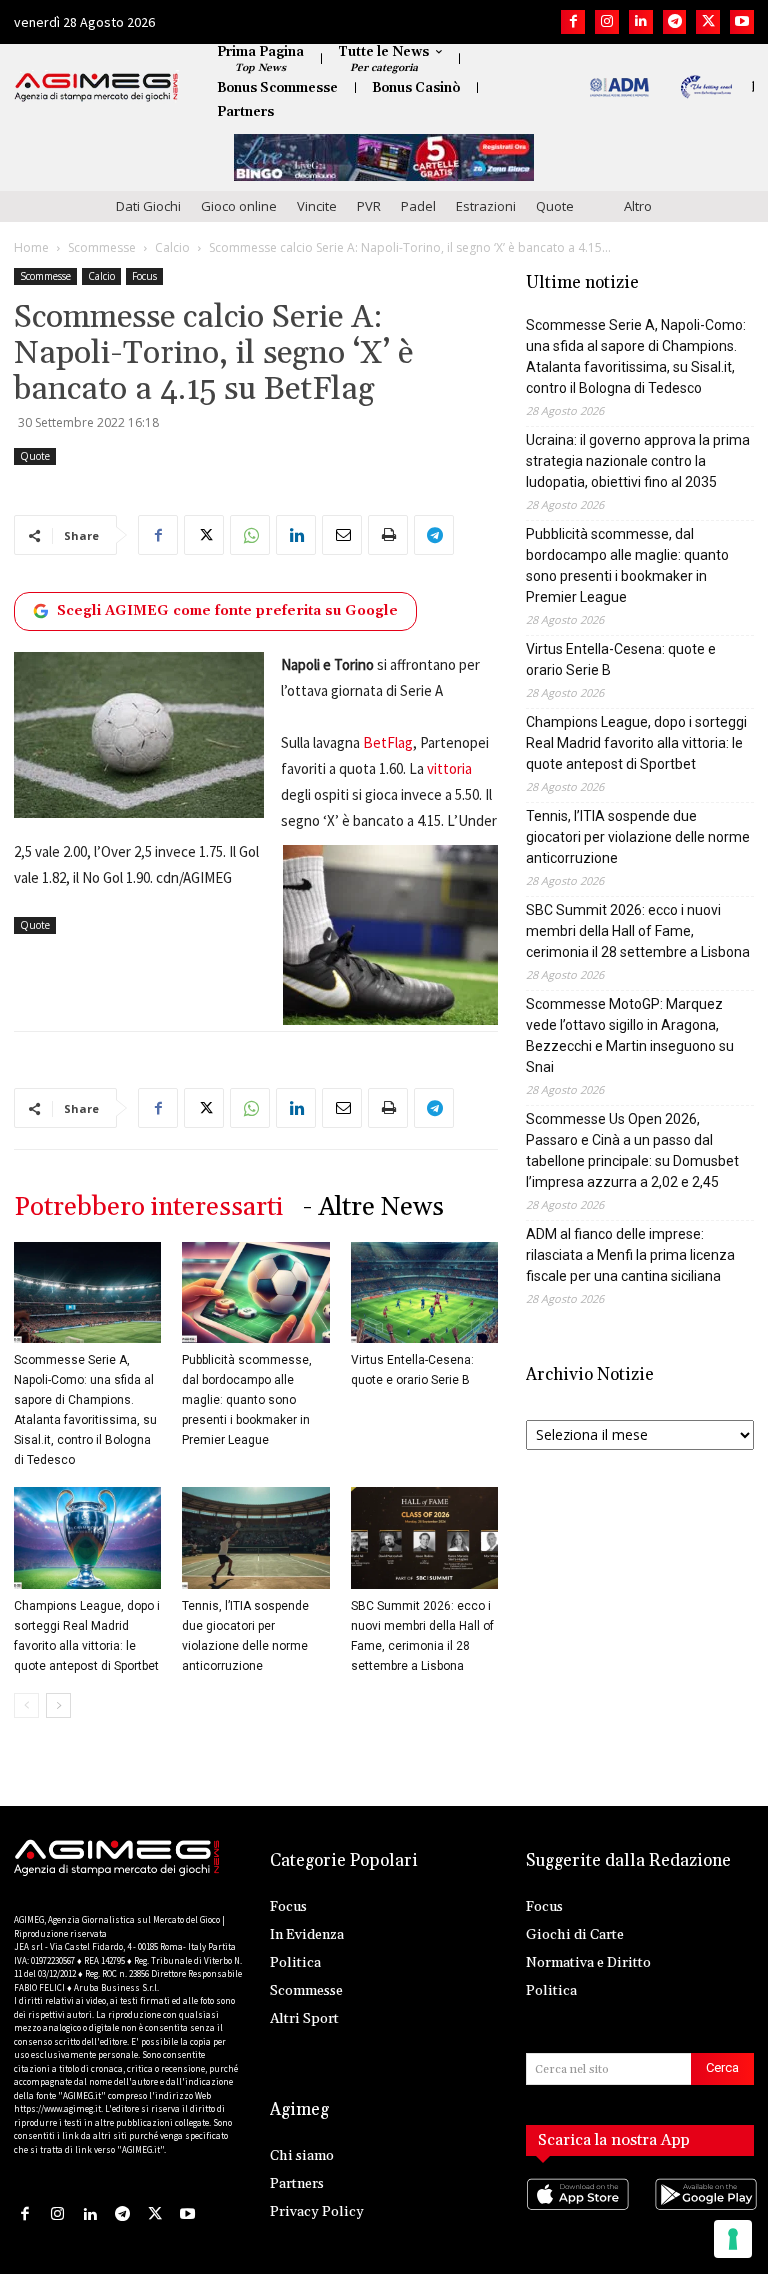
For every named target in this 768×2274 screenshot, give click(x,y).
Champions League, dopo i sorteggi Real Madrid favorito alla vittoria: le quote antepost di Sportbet (636, 743)
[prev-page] (26, 1705)
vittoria (449, 768)
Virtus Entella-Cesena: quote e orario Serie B (621, 659)
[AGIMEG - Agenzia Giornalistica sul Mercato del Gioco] (96, 87)
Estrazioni (486, 206)
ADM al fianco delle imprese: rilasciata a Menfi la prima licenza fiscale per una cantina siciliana (630, 1255)
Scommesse (102, 247)
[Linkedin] (641, 22)
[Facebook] (573, 22)
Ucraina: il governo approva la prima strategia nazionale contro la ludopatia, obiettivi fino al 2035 (638, 461)
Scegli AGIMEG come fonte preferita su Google (227, 611)
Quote (555, 206)
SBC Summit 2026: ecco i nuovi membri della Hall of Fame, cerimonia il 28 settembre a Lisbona (638, 931)
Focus (144, 276)
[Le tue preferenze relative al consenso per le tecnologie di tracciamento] (733, 2239)
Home (31, 247)
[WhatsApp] (250, 535)
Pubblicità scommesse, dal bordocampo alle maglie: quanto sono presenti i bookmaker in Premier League (247, 1400)
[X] (708, 22)
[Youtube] (742, 22)
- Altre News (373, 1207)
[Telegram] (675, 22)
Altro (638, 206)
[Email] (342, 535)
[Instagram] (607, 22)
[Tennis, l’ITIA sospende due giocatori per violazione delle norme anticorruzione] (255, 1537)
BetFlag (388, 742)
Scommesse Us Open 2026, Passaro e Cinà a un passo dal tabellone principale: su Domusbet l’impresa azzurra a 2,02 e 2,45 (632, 1150)
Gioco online (239, 206)
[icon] (576, 2214)
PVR (369, 206)
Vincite (317, 206)
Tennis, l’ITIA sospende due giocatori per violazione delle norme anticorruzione (638, 837)
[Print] (388, 535)
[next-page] (58, 1705)
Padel (418, 206)
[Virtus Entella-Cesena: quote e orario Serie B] (424, 1292)
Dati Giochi (148, 206)
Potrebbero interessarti (148, 1207)
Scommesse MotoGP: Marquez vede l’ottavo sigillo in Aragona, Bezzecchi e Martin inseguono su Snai (630, 1035)
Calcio (172, 247)
